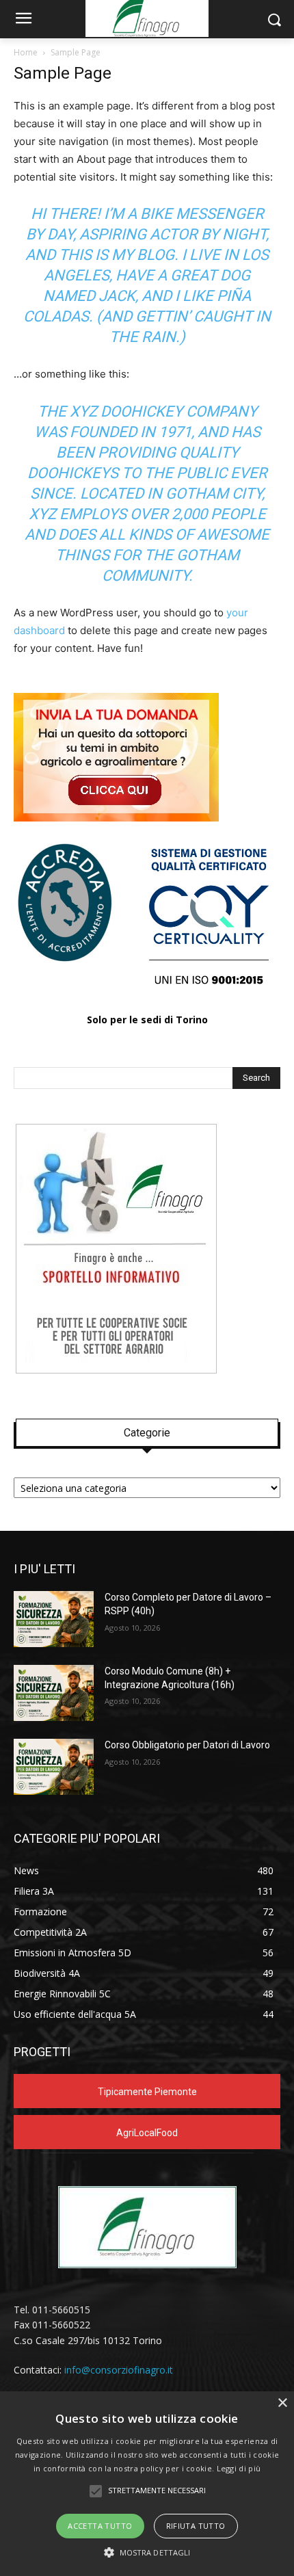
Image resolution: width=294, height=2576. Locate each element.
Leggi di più (239, 2468)
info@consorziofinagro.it (119, 2370)
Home (26, 52)
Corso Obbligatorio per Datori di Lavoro (187, 1745)
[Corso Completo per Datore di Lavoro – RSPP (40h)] (54, 1619)
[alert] (147, 2484)
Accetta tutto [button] (100, 2526)
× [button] (282, 2403)
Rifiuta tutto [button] (196, 2526)
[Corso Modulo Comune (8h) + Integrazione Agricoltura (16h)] (54, 1693)
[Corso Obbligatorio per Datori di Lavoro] (54, 1767)
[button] (147, 2552)
